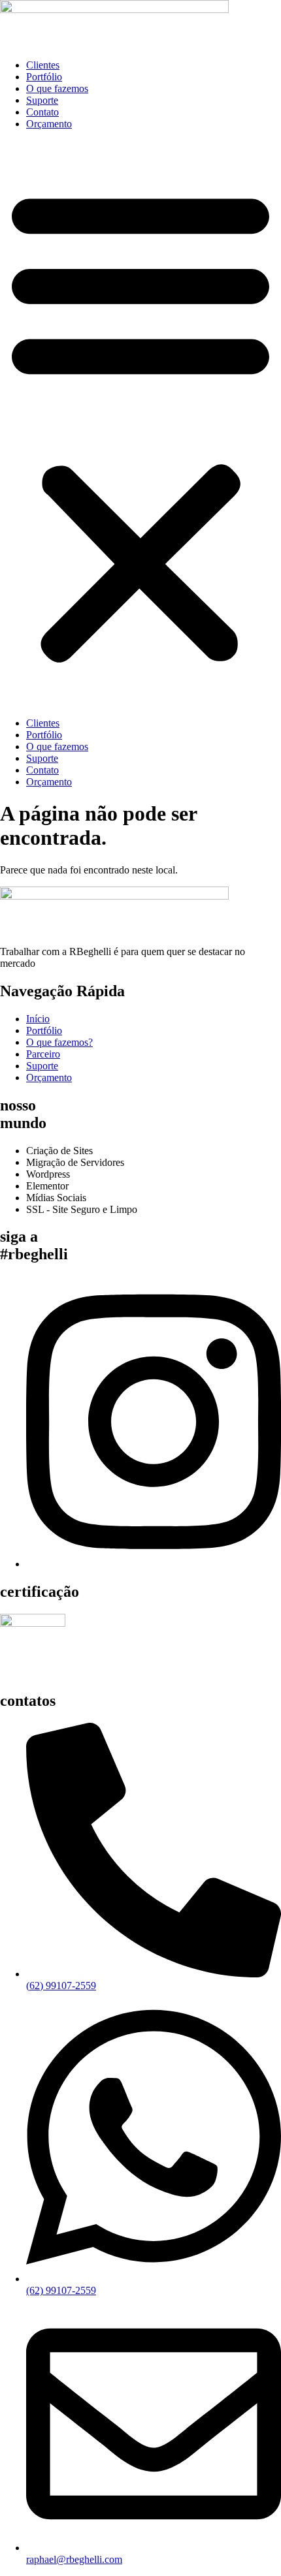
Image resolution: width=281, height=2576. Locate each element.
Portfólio (44, 77)
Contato (42, 112)
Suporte (42, 100)
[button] (140, 424)
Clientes (43, 65)
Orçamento (49, 124)
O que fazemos (57, 88)
